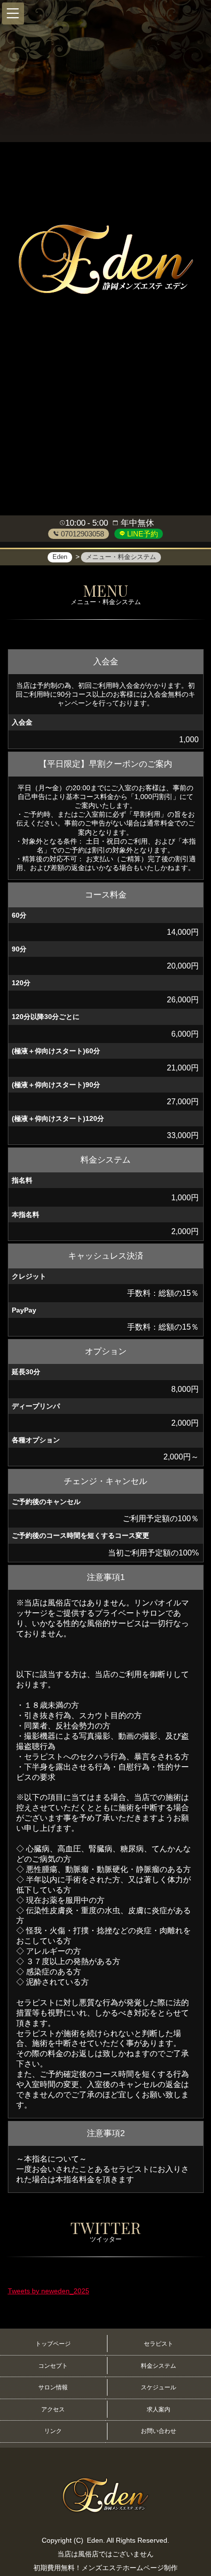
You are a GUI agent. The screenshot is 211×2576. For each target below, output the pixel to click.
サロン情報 (53, 2387)
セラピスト (158, 2344)
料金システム (158, 2366)
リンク (53, 2431)
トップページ (53, 2344)
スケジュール (158, 2387)
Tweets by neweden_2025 (49, 2291)
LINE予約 (142, 534)
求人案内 (158, 2409)
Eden (95, 2540)
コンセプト (53, 2366)
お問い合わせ (158, 2431)
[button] (13, 13)
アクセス (53, 2409)
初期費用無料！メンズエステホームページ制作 (105, 2568)
